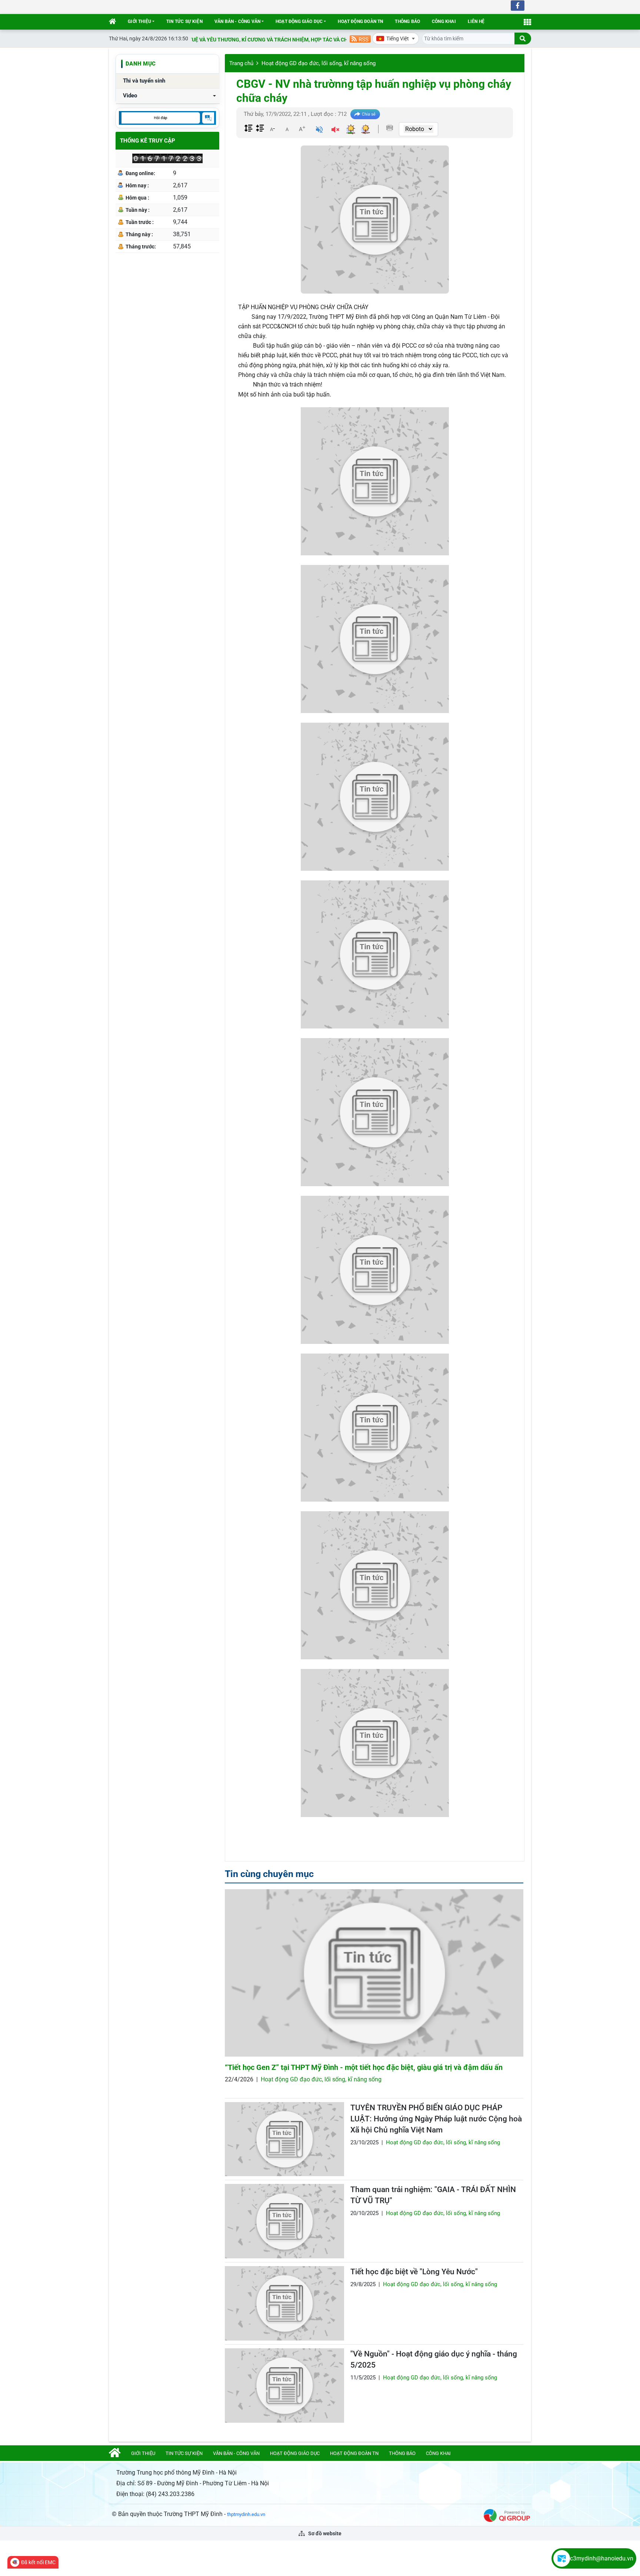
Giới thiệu (139, 21)
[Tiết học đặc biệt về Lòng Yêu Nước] (284, 2303)
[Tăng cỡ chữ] (302, 129)
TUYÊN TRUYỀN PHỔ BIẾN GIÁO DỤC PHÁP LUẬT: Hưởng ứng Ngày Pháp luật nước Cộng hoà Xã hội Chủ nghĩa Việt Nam (436, 2119)
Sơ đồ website (324, 2533)
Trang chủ (241, 63)
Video (130, 96)
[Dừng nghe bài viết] (335, 131)
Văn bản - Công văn (237, 21)
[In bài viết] (390, 128)
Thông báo (407, 21)
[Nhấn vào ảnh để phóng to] (375, 481)
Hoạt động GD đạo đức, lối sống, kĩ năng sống (319, 63)
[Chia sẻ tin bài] (365, 114)
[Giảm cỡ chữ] (272, 129)
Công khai (444, 21)
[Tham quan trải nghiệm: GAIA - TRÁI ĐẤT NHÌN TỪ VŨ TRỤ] (284, 2221)
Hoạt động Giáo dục (299, 21)
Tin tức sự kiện (184, 21)
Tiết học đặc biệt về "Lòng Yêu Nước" (414, 2272)
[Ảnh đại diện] (375, 220)
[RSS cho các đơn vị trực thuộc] (360, 38)
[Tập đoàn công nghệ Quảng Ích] (507, 2515)
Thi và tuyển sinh (144, 81)
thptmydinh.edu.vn (246, 2514)
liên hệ (476, 21)
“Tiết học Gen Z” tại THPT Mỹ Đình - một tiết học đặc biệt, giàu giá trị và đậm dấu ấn (364, 2067)
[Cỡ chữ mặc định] (287, 129)
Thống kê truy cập (148, 141)
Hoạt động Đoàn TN (360, 21)
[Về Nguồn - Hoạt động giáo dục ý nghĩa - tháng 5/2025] (284, 2386)
